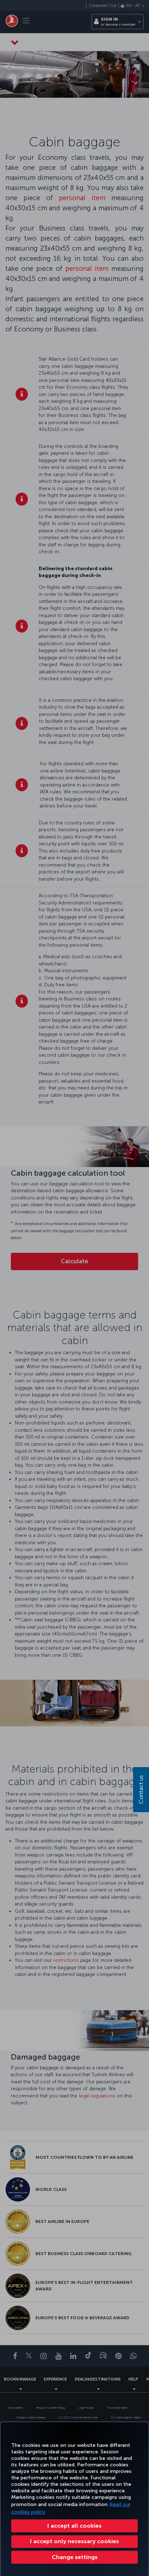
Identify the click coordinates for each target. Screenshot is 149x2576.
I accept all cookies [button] (74, 2526)
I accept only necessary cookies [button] (74, 2541)
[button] (74, 2557)
